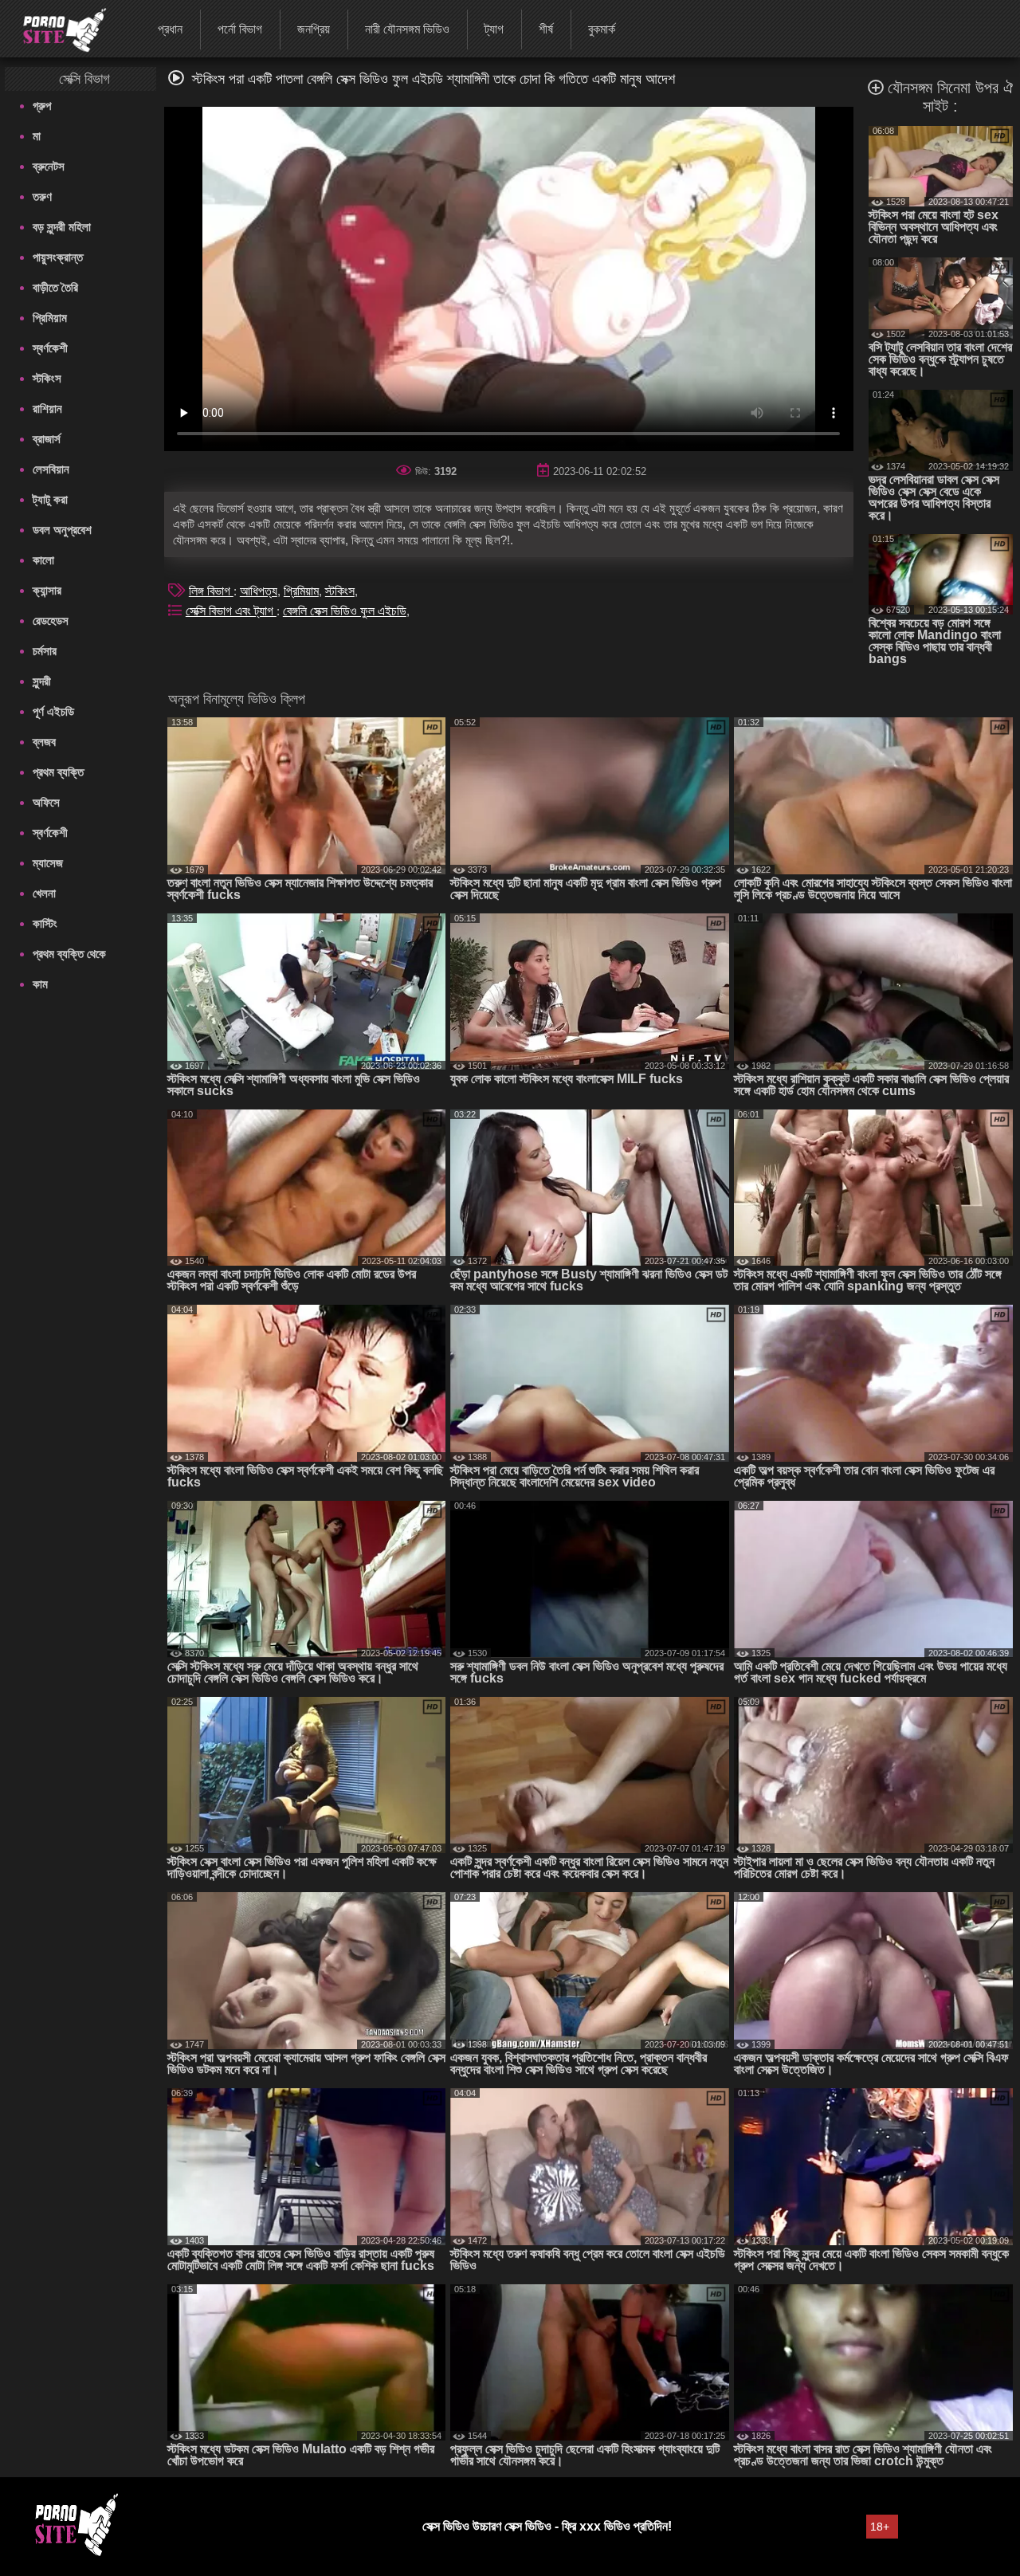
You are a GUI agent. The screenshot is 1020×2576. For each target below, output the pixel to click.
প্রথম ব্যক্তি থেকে (69, 954)
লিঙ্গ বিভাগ (211, 591)
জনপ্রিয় (314, 29)
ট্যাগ (494, 29)
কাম (40, 984)
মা (37, 136)
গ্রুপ (42, 106)
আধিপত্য (259, 591)
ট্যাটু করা (50, 499)
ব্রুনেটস (49, 166)
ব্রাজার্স (47, 439)
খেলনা (44, 893)
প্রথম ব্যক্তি (58, 772)
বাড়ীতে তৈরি (55, 287)
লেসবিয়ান (51, 469)
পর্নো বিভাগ (240, 29)
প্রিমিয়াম (50, 318)
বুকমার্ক (602, 29)
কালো (43, 560)
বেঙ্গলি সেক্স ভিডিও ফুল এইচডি (345, 611)
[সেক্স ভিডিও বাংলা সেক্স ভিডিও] (55, 28)
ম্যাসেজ (48, 863)
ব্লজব (44, 742)
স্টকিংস (47, 378)
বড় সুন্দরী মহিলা (62, 227)
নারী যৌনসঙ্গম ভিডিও (407, 29)
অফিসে (46, 802)
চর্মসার (45, 651)
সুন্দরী (42, 681)
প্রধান (170, 29)
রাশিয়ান (47, 408)
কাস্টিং (45, 923)
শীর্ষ (546, 29)
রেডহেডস (51, 620)
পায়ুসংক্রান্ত (58, 257)
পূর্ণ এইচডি (53, 711)
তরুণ (42, 196)
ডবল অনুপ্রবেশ (62, 530)
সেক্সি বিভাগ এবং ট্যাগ (231, 611)
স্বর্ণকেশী (50, 348)
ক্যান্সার (47, 590)
